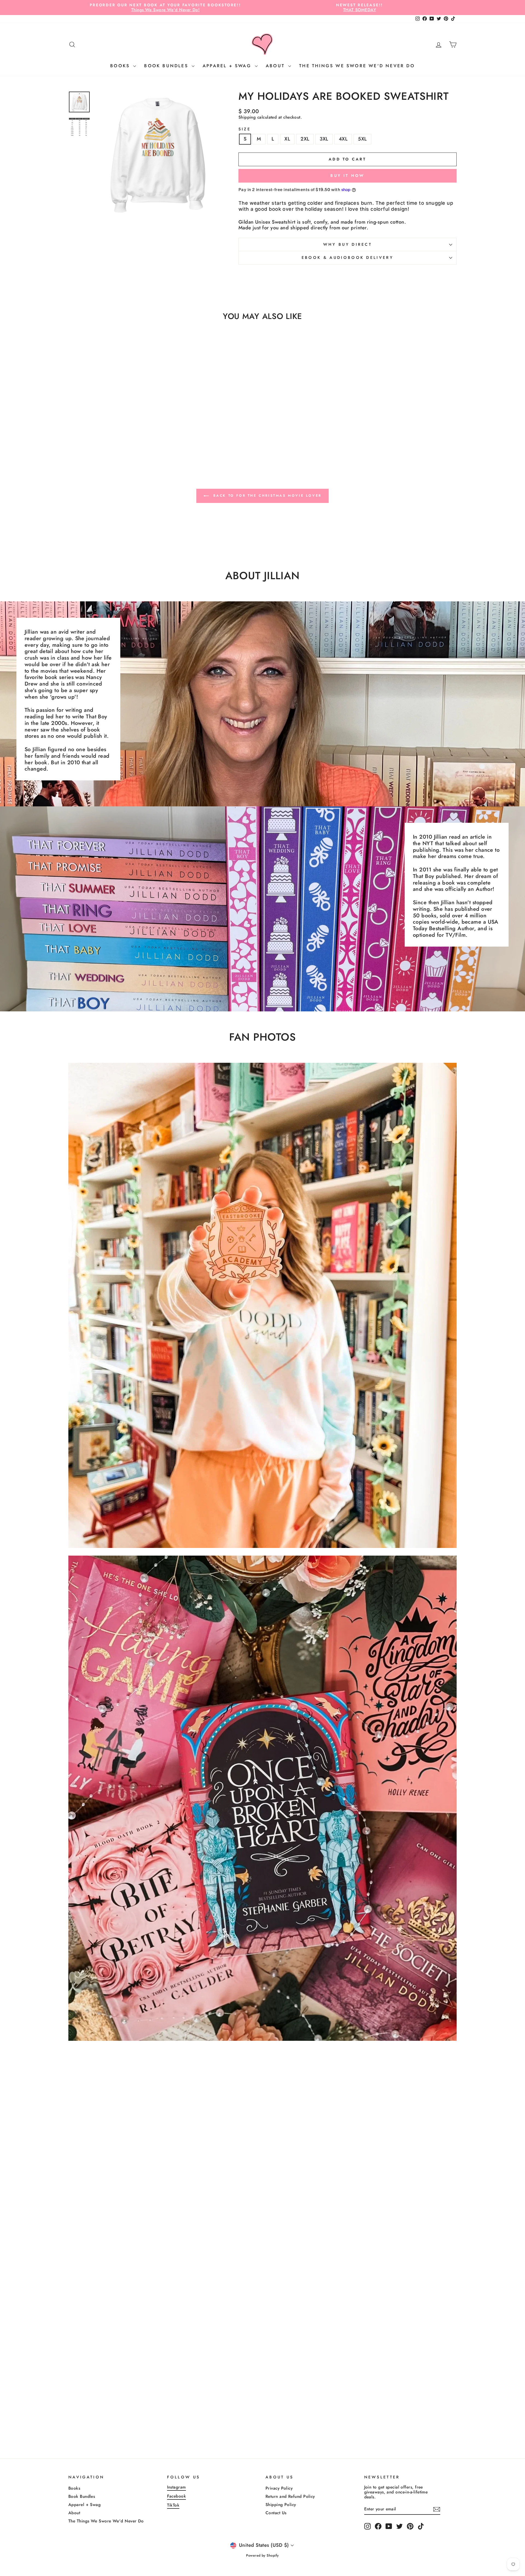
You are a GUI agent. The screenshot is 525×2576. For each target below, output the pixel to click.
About (276, 66)
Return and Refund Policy (290, 2496)
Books (121, 66)
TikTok (173, 2505)
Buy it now (347, 175)
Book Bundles (167, 66)
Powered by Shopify (262, 2555)
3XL (324, 139)
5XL (362, 139)
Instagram (177, 2487)
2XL (305, 139)
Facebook (177, 2496)
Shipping (247, 117)
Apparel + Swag (228, 66)
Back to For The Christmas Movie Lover (266, 496)
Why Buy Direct (348, 244)
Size (245, 129)
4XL (343, 139)
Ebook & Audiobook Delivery (348, 257)
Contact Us (276, 2513)
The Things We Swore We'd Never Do (357, 66)
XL (287, 139)
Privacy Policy (279, 2488)
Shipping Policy (281, 2505)
